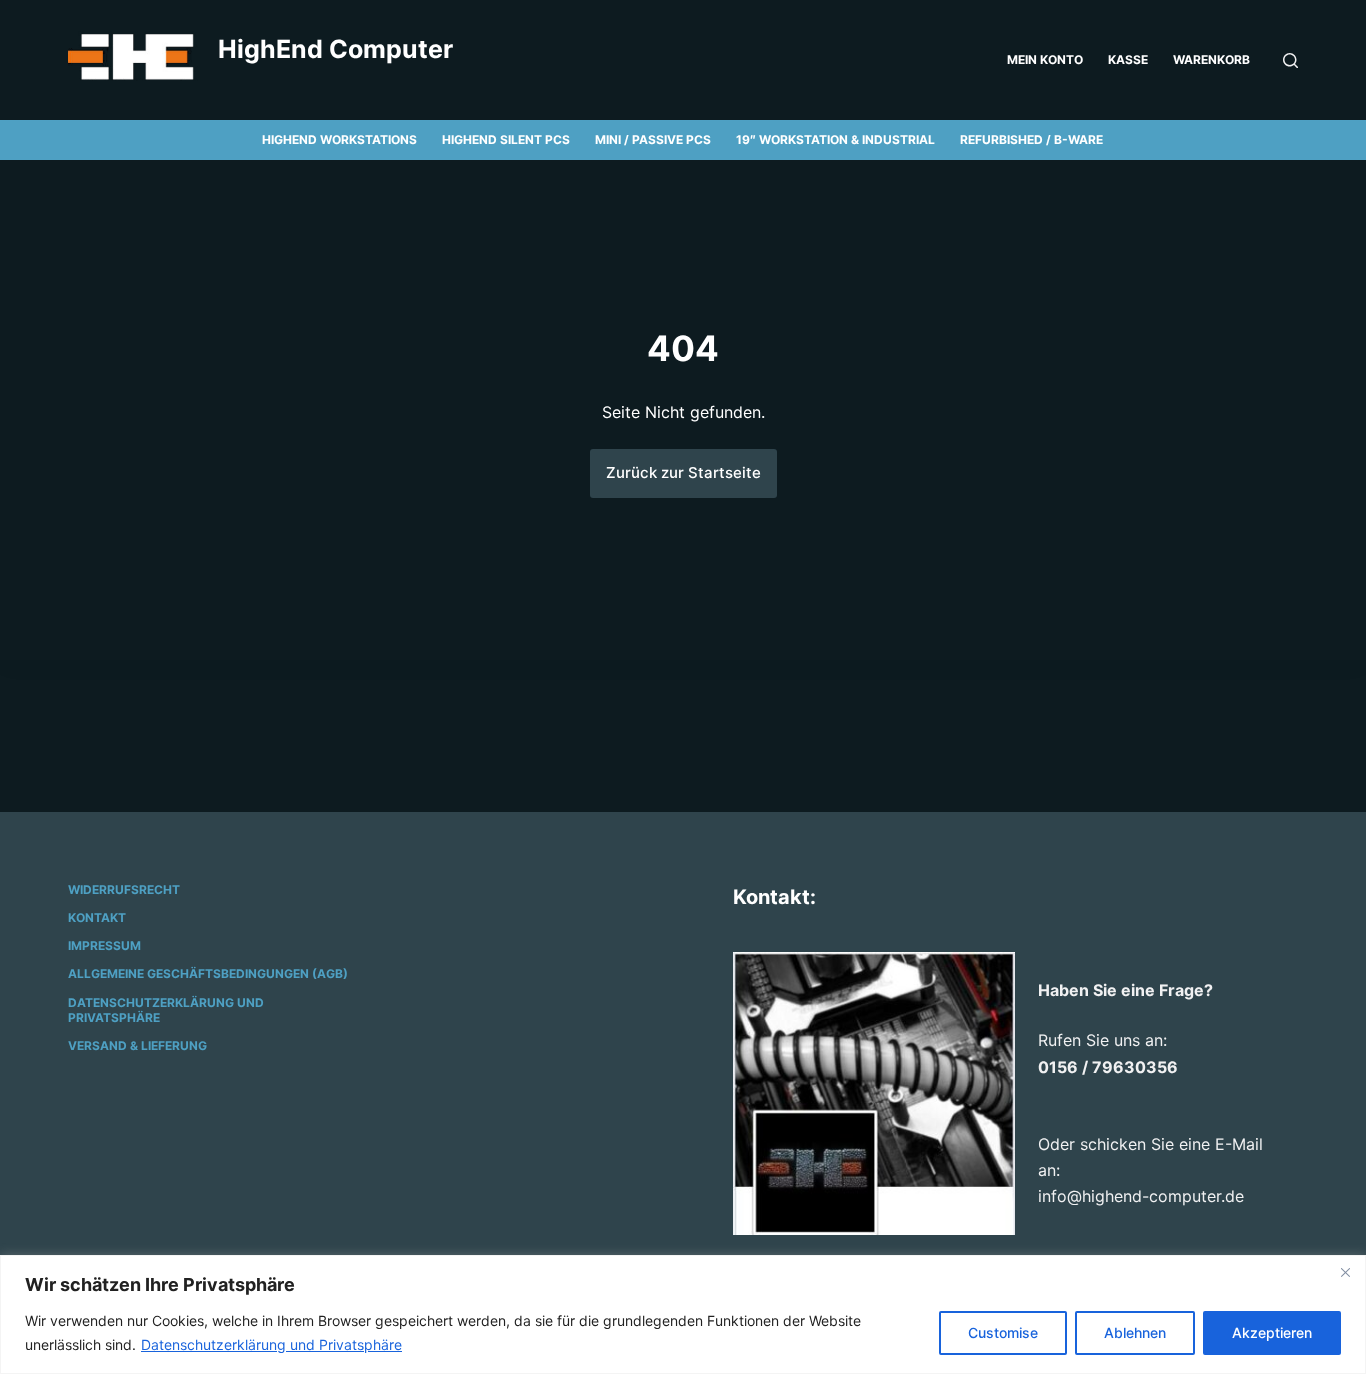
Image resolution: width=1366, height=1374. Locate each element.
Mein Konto (1045, 59)
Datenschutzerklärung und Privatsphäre (271, 1344)
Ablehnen (1135, 1332)
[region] (683, 1314)
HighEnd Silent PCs (506, 139)
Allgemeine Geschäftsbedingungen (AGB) (208, 973)
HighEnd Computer (335, 49)
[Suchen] (1290, 60)
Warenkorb (1211, 59)
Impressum (104, 945)
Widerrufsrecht (124, 889)
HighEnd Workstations (339, 139)
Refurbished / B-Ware (1031, 139)
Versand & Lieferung (137, 1045)
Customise (1003, 1332)
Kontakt (97, 917)
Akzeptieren (1272, 1332)
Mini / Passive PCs (653, 139)
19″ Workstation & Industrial (835, 139)
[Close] (1345, 1272)
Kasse (1128, 59)
